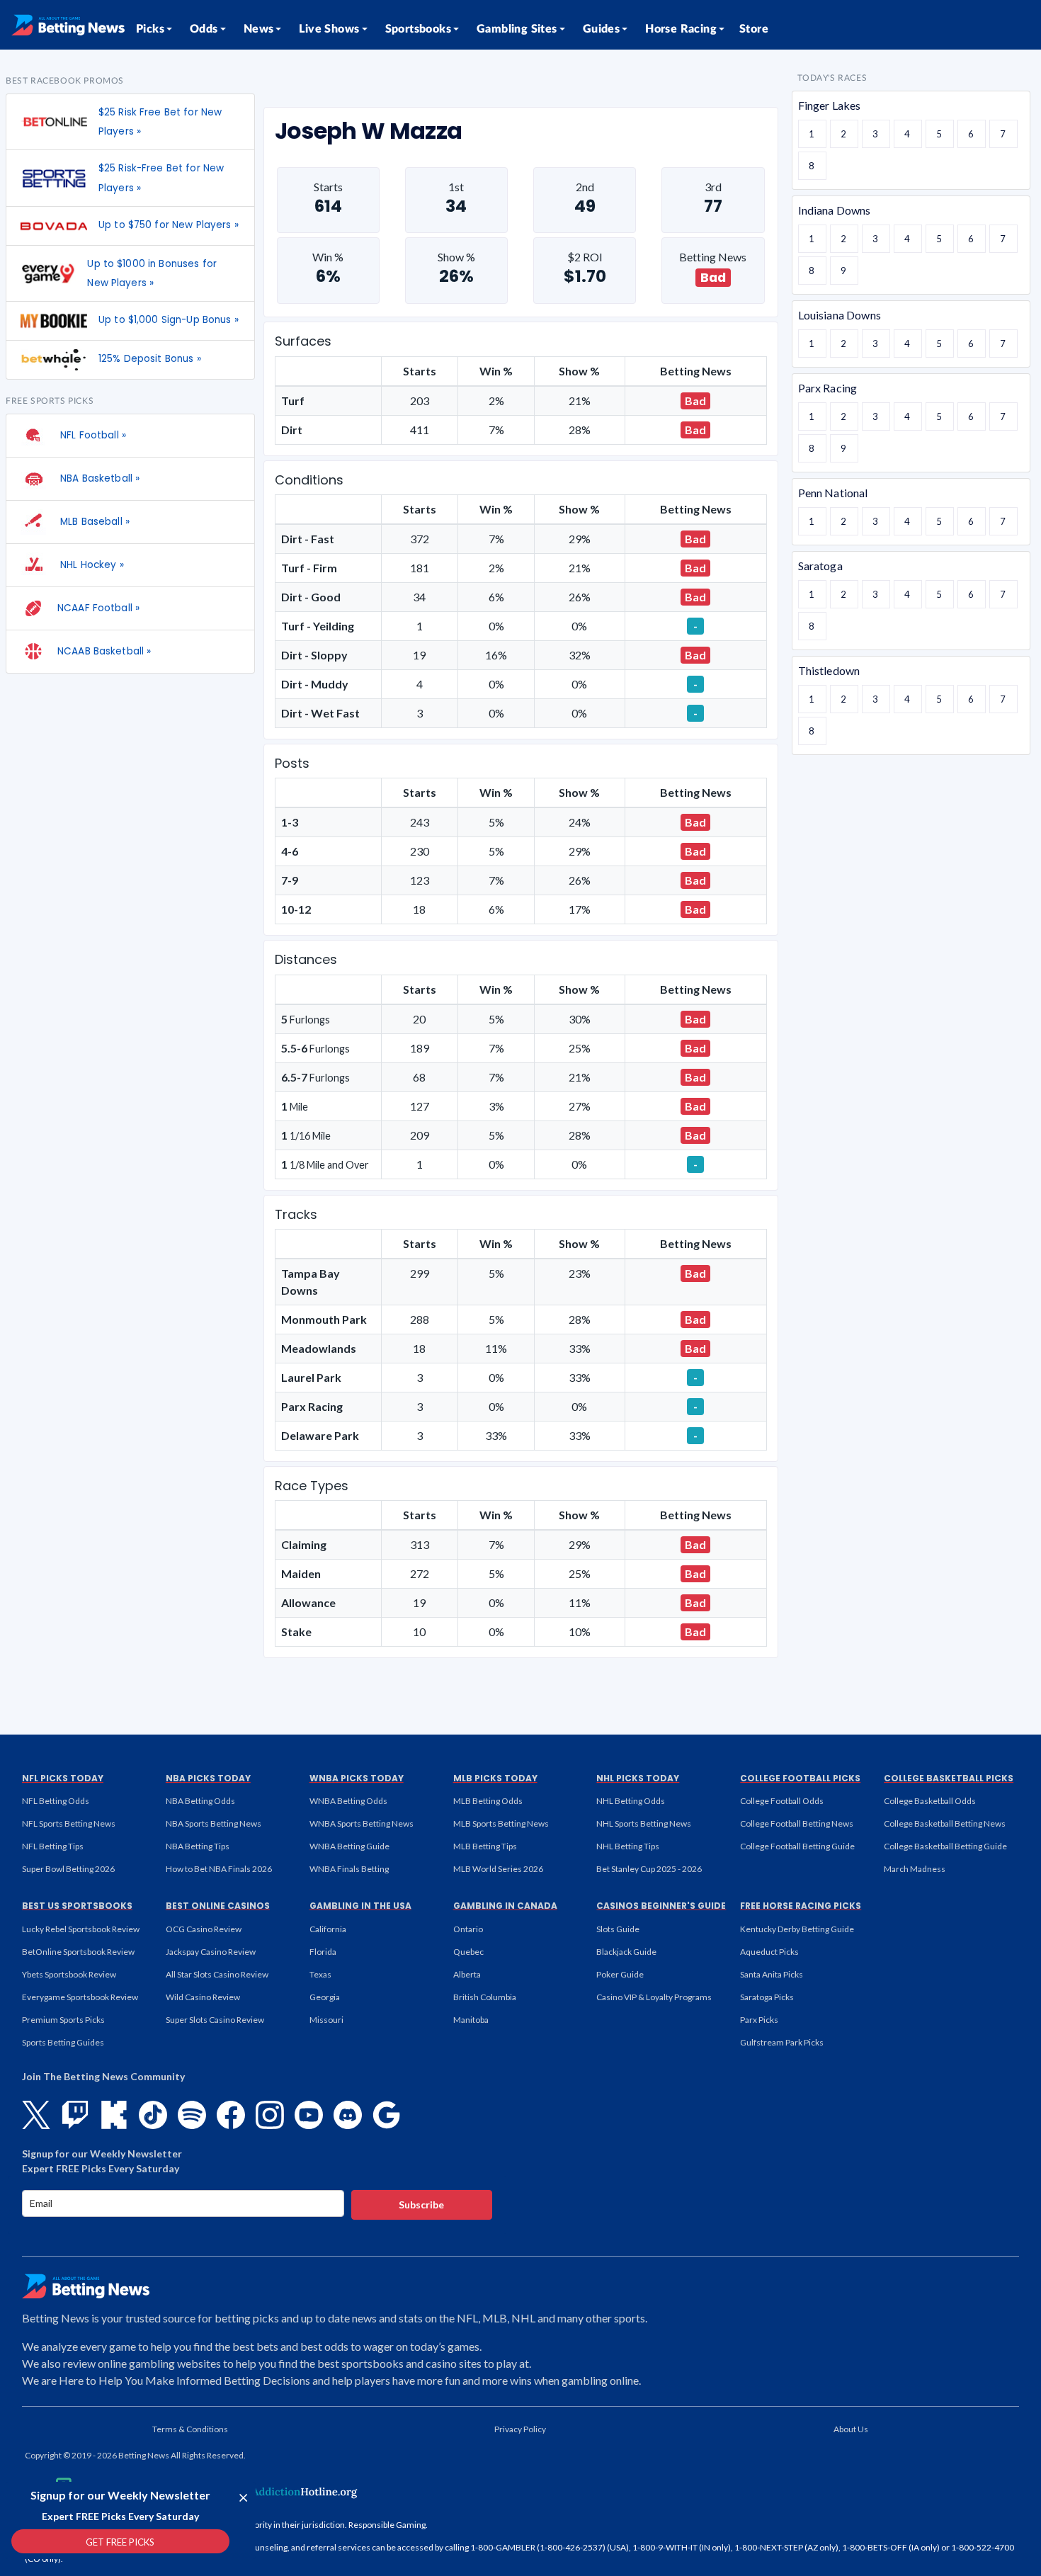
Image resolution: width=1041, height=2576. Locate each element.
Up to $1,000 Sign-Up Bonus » (169, 320)
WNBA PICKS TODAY (357, 1778)
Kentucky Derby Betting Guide (797, 1929)
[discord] (348, 2115)
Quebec (468, 1952)
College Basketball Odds (930, 1801)
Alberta (467, 1974)
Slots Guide (618, 1929)
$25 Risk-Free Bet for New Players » (161, 178)
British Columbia (485, 1997)
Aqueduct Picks (769, 1952)
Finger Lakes (830, 105)
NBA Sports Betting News (214, 1823)
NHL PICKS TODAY (638, 1778)
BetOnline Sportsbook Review (78, 1952)
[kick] (114, 2115)
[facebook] (231, 2115)
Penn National (833, 493)
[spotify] (192, 2115)
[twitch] (75, 2115)
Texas (320, 1974)
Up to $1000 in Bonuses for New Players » (152, 273)
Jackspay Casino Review (211, 1952)
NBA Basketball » (98, 478)
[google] (387, 2115)
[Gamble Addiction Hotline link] (269, 2492)
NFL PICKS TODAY (63, 1778)
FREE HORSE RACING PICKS (801, 1906)
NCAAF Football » (98, 608)
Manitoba (471, 2020)
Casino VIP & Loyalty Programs (654, 1997)
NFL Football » (92, 435)
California (328, 1929)
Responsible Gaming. (388, 2525)
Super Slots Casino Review (215, 2020)
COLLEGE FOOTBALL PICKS (800, 1778)
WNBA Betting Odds (348, 1801)
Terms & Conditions (190, 2429)
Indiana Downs (835, 210)
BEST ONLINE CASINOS (218, 1906)
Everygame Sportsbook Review (80, 1997)
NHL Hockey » (91, 565)
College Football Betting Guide (797, 1846)
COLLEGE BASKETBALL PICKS (949, 1778)
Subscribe (421, 2205)
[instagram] (270, 2115)
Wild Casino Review (203, 1997)
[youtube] (309, 2115)
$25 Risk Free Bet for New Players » (160, 122)
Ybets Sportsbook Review (69, 1974)
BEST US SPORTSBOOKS (77, 1906)
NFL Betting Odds (56, 1801)
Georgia (325, 1997)
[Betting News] (68, 25)
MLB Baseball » (93, 522)
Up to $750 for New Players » (169, 225)
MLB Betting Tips (485, 1846)
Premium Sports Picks (63, 2020)
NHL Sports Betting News (644, 1823)
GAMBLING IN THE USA (360, 1906)
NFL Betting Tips (53, 1846)
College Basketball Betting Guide (945, 1846)
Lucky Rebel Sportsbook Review (81, 1929)
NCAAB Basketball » (104, 651)
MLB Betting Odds (488, 1801)
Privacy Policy (520, 2429)
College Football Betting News (797, 1823)
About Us (851, 2429)
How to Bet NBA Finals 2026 (219, 1869)
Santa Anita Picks (772, 1974)
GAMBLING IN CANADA (505, 1906)
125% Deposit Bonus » (150, 359)
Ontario (468, 1929)
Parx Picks (759, 2020)
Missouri (326, 2020)
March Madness (915, 1869)
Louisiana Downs (840, 315)
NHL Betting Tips (628, 1846)
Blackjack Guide (626, 1952)
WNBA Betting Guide (349, 1846)
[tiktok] (153, 2115)
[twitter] (36, 2115)
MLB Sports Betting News (501, 1823)
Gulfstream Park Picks (782, 2042)
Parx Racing (828, 388)
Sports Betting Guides (63, 2042)
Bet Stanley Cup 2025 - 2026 (649, 1869)
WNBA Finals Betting (349, 1869)
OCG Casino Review (204, 1929)
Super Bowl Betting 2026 (68, 1869)
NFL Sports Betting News (69, 1823)
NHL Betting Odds (631, 1801)
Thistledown (829, 670)
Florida (323, 1952)
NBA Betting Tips (198, 1846)
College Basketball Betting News (945, 1823)
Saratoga (820, 566)
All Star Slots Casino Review (217, 1974)
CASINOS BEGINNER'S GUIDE (661, 1906)
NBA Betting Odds (200, 1801)
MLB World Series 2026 (498, 1869)
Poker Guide (620, 1974)
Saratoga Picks (767, 1997)
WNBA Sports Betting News (362, 1823)
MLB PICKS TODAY (495, 1778)
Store (754, 29)
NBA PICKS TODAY (208, 1778)
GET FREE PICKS (120, 2542)
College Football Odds (782, 1801)
